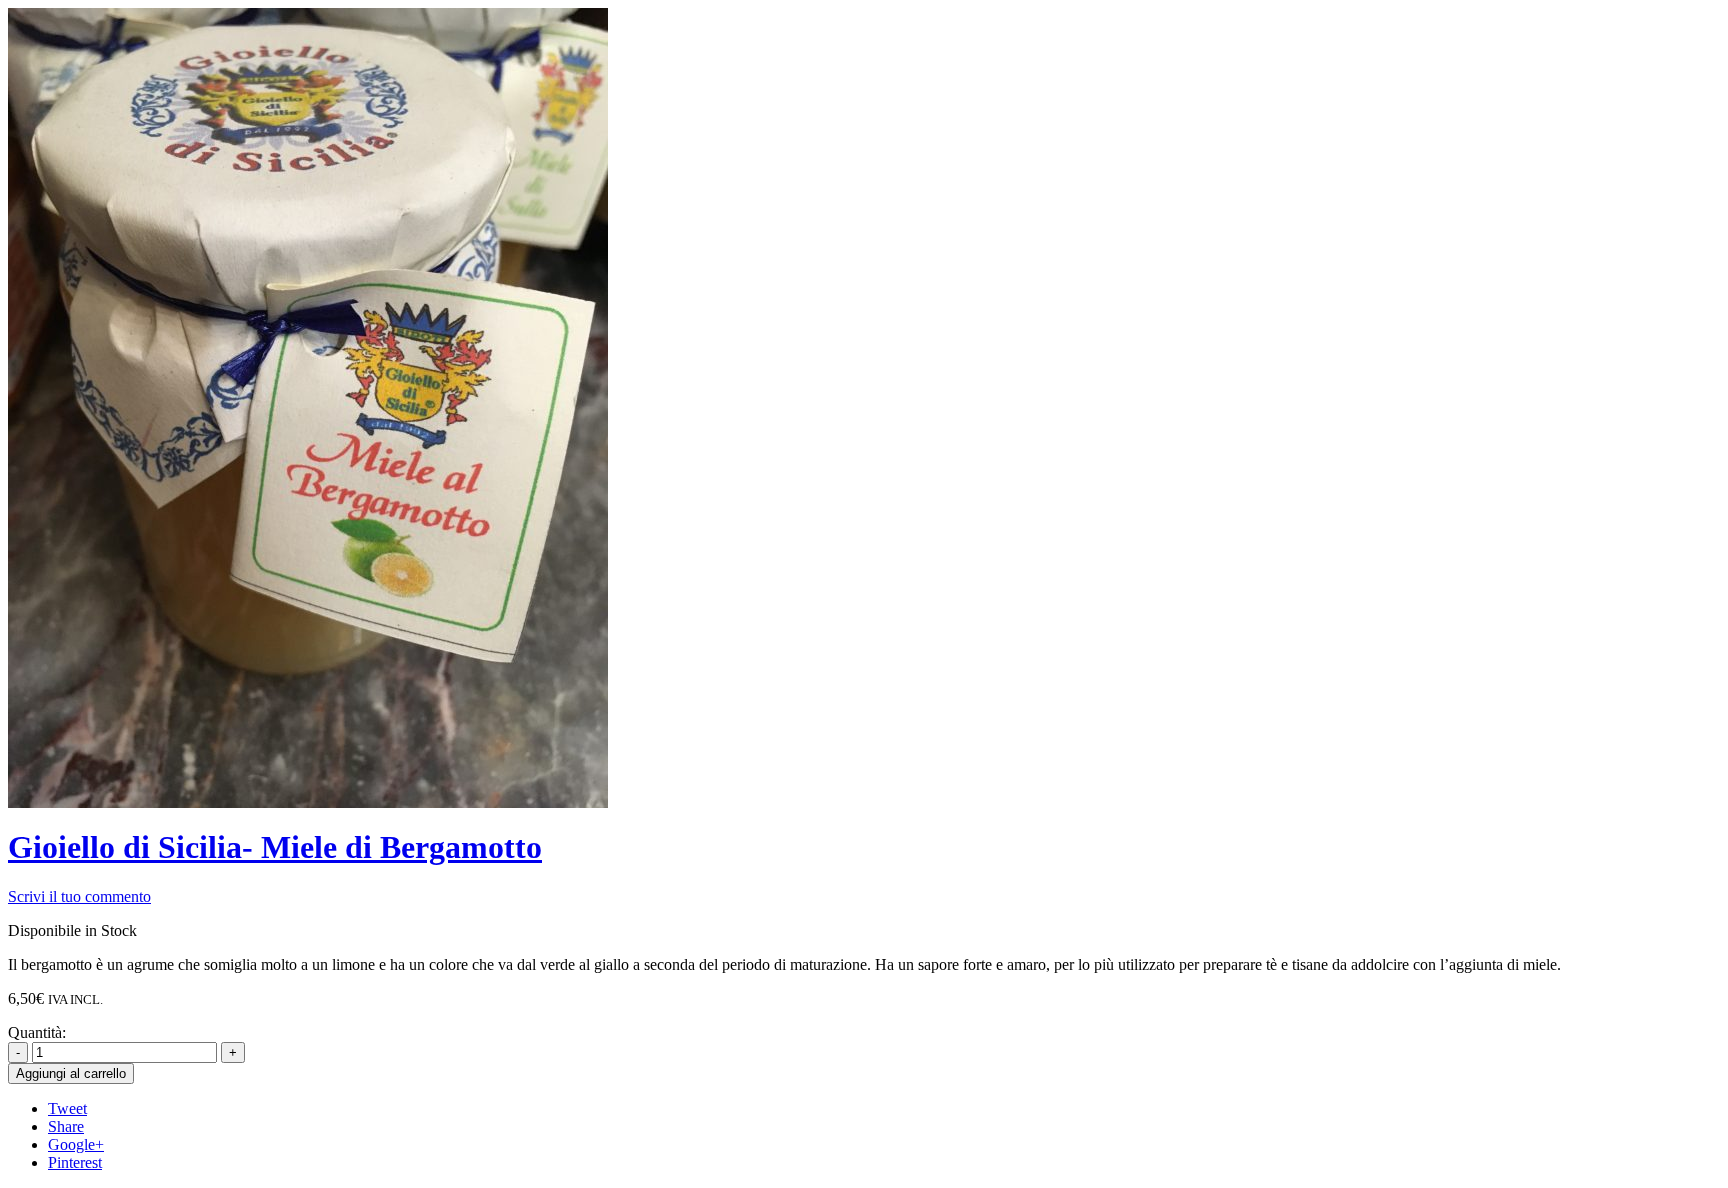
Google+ (76, 1144)
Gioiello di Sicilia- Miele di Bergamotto (275, 847)
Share (66, 1126)
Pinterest (75, 1162)
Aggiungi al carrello (71, 1073)
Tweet (67, 1108)
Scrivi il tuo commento (79, 896)
